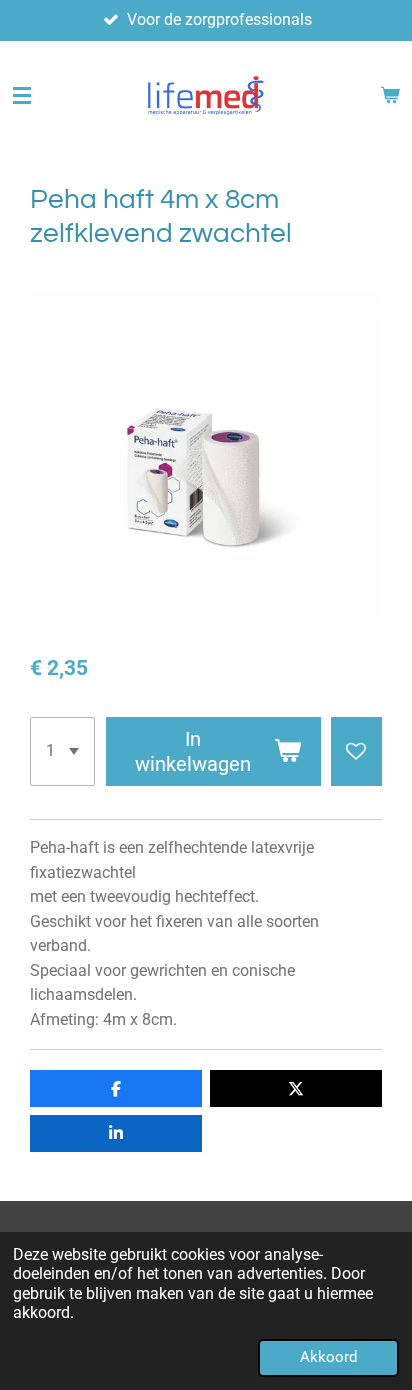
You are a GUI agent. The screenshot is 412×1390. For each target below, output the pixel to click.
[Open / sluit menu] (22, 96)
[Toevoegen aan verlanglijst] (356, 751)
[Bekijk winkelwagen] (390, 96)
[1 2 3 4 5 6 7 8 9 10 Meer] (62, 751)
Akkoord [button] (328, 1357)
